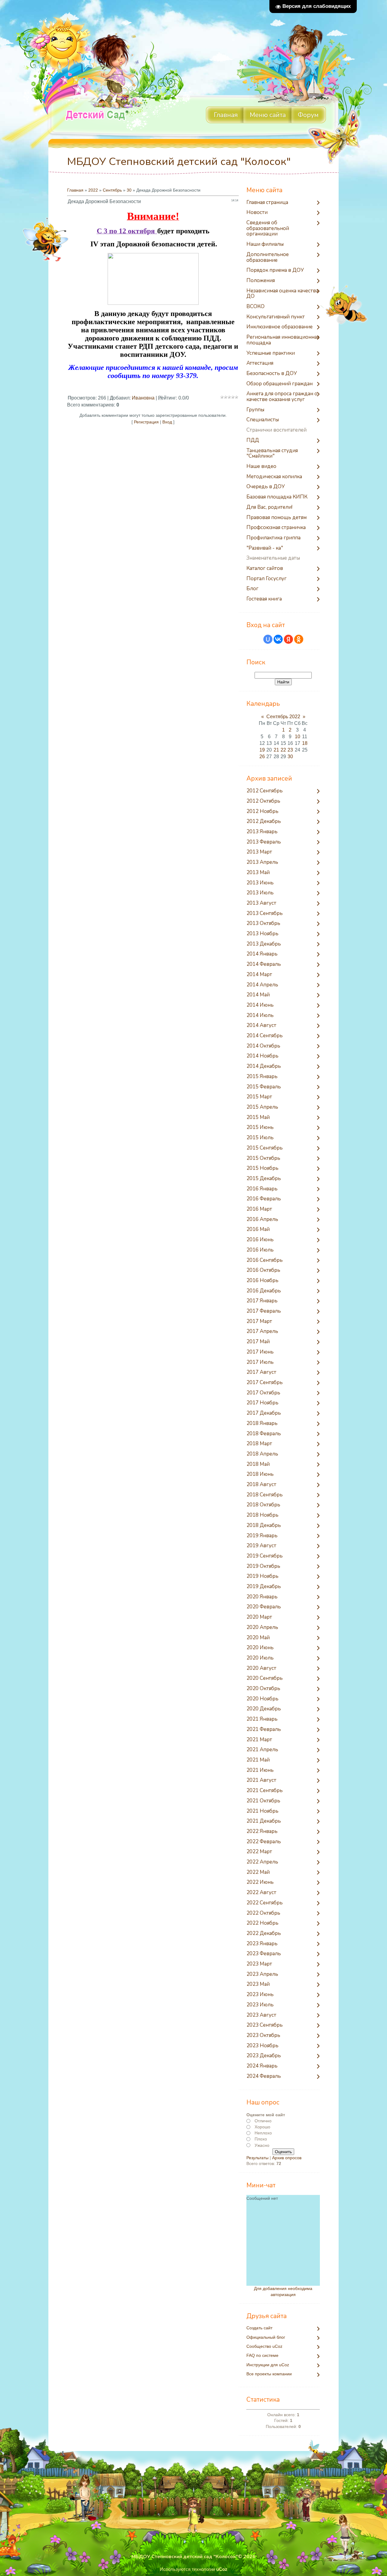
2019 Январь (262, 1536)
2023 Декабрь (264, 2056)
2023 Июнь (260, 1995)
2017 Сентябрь (265, 1383)
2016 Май (258, 1230)
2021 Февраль (264, 1730)
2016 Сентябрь (265, 1260)
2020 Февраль (264, 1607)
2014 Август (261, 1026)
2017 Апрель (262, 1332)
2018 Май (258, 1464)
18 (305, 743)
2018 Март (259, 1444)
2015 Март (259, 1097)
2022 (93, 190)
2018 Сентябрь (265, 1495)
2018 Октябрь (263, 1505)
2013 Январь (262, 832)
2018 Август (261, 1485)
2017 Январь (262, 1301)
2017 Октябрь (263, 1393)
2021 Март (259, 1740)
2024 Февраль (264, 2076)
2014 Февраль (264, 964)
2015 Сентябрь (265, 1148)
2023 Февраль (264, 1954)
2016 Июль (260, 1250)
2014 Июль (260, 1016)
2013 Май (258, 873)
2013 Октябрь (263, 924)
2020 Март (259, 1617)
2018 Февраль (264, 1434)
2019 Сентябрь (265, 1556)
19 (262, 750)
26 (262, 757)
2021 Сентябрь (265, 1791)
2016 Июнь (260, 1240)
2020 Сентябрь (265, 1678)
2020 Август (261, 1668)
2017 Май (258, 1342)
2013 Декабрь (264, 944)
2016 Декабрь (264, 1291)
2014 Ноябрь (262, 1056)
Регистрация (146, 422)
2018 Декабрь (264, 1526)
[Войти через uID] (268, 639)
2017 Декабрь (264, 1413)
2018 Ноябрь (262, 1515)
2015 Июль (260, 1138)
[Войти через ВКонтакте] (278, 639)
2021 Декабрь (264, 1821)
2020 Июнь (260, 1648)
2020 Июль (260, 1658)
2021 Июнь (260, 1770)
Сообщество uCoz (264, 2346)
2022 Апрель (262, 1862)
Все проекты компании (269, 2374)
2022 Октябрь (263, 1913)
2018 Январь (262, 1424)
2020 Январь (262, 1597)
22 (283, 750)
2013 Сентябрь (265, 914)
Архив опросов (287, 2158)
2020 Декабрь (264, 1709)
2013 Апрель (262, 862)
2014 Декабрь (264, 1066)
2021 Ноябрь (262, 1811)
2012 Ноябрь (262, 812)
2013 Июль (260, 893)
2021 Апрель (262, 1750)
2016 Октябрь (263, 1270)
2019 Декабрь (264, 1587)
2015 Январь (262, 1077)
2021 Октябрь (263, 1801)
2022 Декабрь (264, 1934)
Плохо (261, 2139)
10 (298, 737)
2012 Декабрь (264, 822)
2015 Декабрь (264, 1179)
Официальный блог (266, 2337)
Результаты (257, 2158)
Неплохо (263, 2133)
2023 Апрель (262, 1974)
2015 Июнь (260, 1128)
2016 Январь (262, 1189)
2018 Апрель (262, 1454)
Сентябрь (112, 190)
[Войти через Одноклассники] (299, 639)
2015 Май (258, 1118)
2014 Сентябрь (265, 1036)
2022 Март (259, 1852)
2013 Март (259, 852)
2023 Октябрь (263, 2036)
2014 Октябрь (263, 1046)
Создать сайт (259, 2328)
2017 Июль (260, 1362)
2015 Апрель (262, 1107)
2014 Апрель (262, 985)
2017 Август (261, 1372)
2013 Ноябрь (262, 934)
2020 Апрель (262, 1628)
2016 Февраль (264, 1199)
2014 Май (258, 995)
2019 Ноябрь (262, 1576)
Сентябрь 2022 (283, 717)
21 (276, 750)
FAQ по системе (262, 2356)
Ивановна (143, 398)
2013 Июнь (260, 883)
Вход (167, 422)
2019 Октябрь (263, 1566)
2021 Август (261, 1780)
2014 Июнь (260, 1005)
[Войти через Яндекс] (288, 639)
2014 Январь (262, 954)
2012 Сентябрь (265, 791)
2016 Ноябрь (262, 1281)
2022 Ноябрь (262, 1923)
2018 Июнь (260, 1474)
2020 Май (258, 1638)
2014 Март (259, 975)
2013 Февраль (264, 842)
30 (129, 190)
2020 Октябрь (263, 1689)
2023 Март (259, 1964)
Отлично (263, 2121)
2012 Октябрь (263, 801)
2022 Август (261, 1893)
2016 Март (259, 1209)
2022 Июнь (260, 1882)
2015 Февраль (264, 1087)
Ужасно (262, 2145)
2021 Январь (262, 1719)
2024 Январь (262, 2066)
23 (290, 750)
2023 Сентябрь (265, 2025)
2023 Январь (262, 1944)
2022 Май (258, 1872)
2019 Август (261, 1546)
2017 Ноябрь (262, 1403)
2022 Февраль (264, 1842)
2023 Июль (260, 2005)
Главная (75, 190)
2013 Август (261, 903)
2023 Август (261, 2015)
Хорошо (262, 2127)
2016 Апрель (262, 1220)
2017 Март (259, 1322)
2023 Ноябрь (262, 2046)
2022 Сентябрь (265, 1903)
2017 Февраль (264, 1311)
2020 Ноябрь (262, 1699)
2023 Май (258, 1984)
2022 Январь (262, 1832)
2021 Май (258, 1760)
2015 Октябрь (263, 1158)
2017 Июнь (260, 1352)
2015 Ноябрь (262, 1168)
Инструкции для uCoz (268, 2365)
